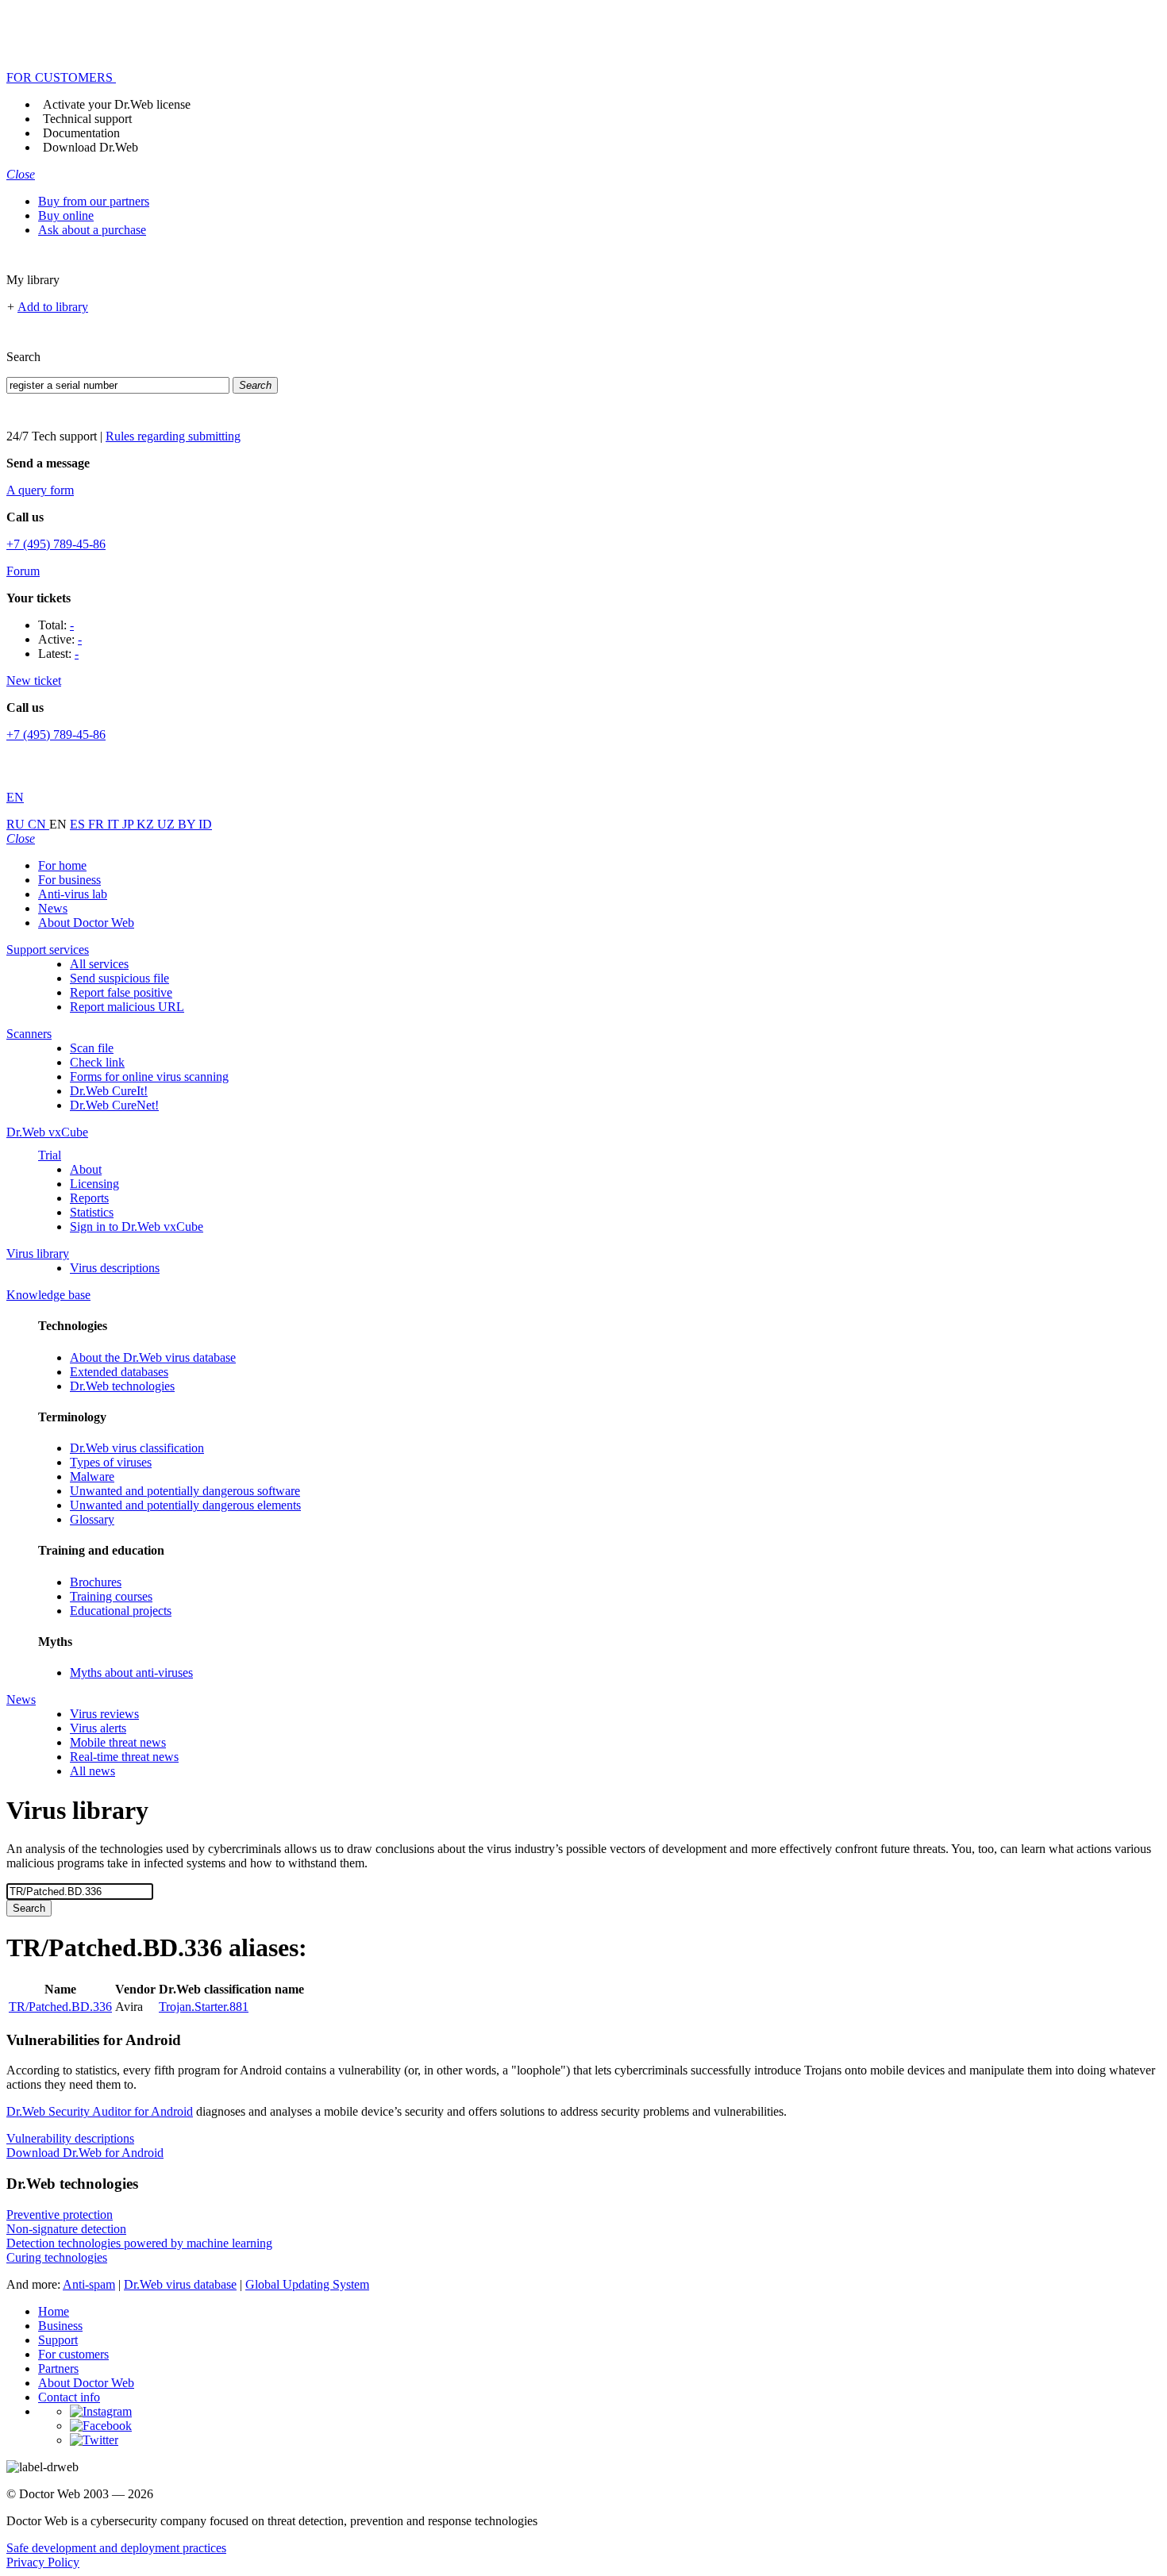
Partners (58, 2368)
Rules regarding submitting (173, 436)
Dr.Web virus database (180, 2284)
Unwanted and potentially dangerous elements (185, 1505)
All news (92, 1771)
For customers (73, 2354)
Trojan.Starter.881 (204, 2007)
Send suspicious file (119, 978)
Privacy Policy (43, 2562)
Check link (97, 1062)
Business (60, 2326)
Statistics (92, 1212)
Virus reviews (104, 1714)
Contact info (69, 2397)
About (86, 1169)
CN (39, 824)
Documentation (81, 133)
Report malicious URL (127, 1007)
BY (188, 824)
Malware (92, 1476)
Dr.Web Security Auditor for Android (100, 2111)
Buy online (66, 215)
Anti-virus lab (73, 894)
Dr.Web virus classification (137, 1448)
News (53, 908)
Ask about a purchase (92, 230)
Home (54, 2311)
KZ (147, 824)
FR (98, 824)
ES (79, 824)
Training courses (111, 1596)
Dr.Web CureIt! (109, 1091)
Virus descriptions (115, 1268)
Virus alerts (98, 1728)
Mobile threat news (118, 1742)
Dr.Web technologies (122, 1386)
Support (58, 2340)
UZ (168, 824)
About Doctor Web (86, 923)
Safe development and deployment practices (116, 2548)
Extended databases (119, 1372)
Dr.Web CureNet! (114, 1105)
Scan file (92, 1048)
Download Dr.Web (91, 147)
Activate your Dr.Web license (117, 104)
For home (62, 865)
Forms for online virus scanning (149, 1077)
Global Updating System (307, 2284)
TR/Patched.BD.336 (60, 2007)
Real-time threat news (124, 1757)
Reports (89, 1198)
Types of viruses (111, 1462)
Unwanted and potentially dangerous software (185, 1491)
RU (17, 824)
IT (115, 824)
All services (99, 964)
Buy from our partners (94, 201)
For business (69, 880)
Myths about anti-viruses (131, 1672)
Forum (23, 571)
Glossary (92, 1519)
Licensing (94, 1184)
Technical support (87, 119)
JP (129, 824)
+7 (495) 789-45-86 (56, 544)
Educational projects (121, 1611)
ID (205, 824)
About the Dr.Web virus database (153, 1357)
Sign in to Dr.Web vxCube (137, 1226)
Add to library (53, 307)
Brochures (96, 1582)
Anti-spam (89, 2284)
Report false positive (121, 992)
